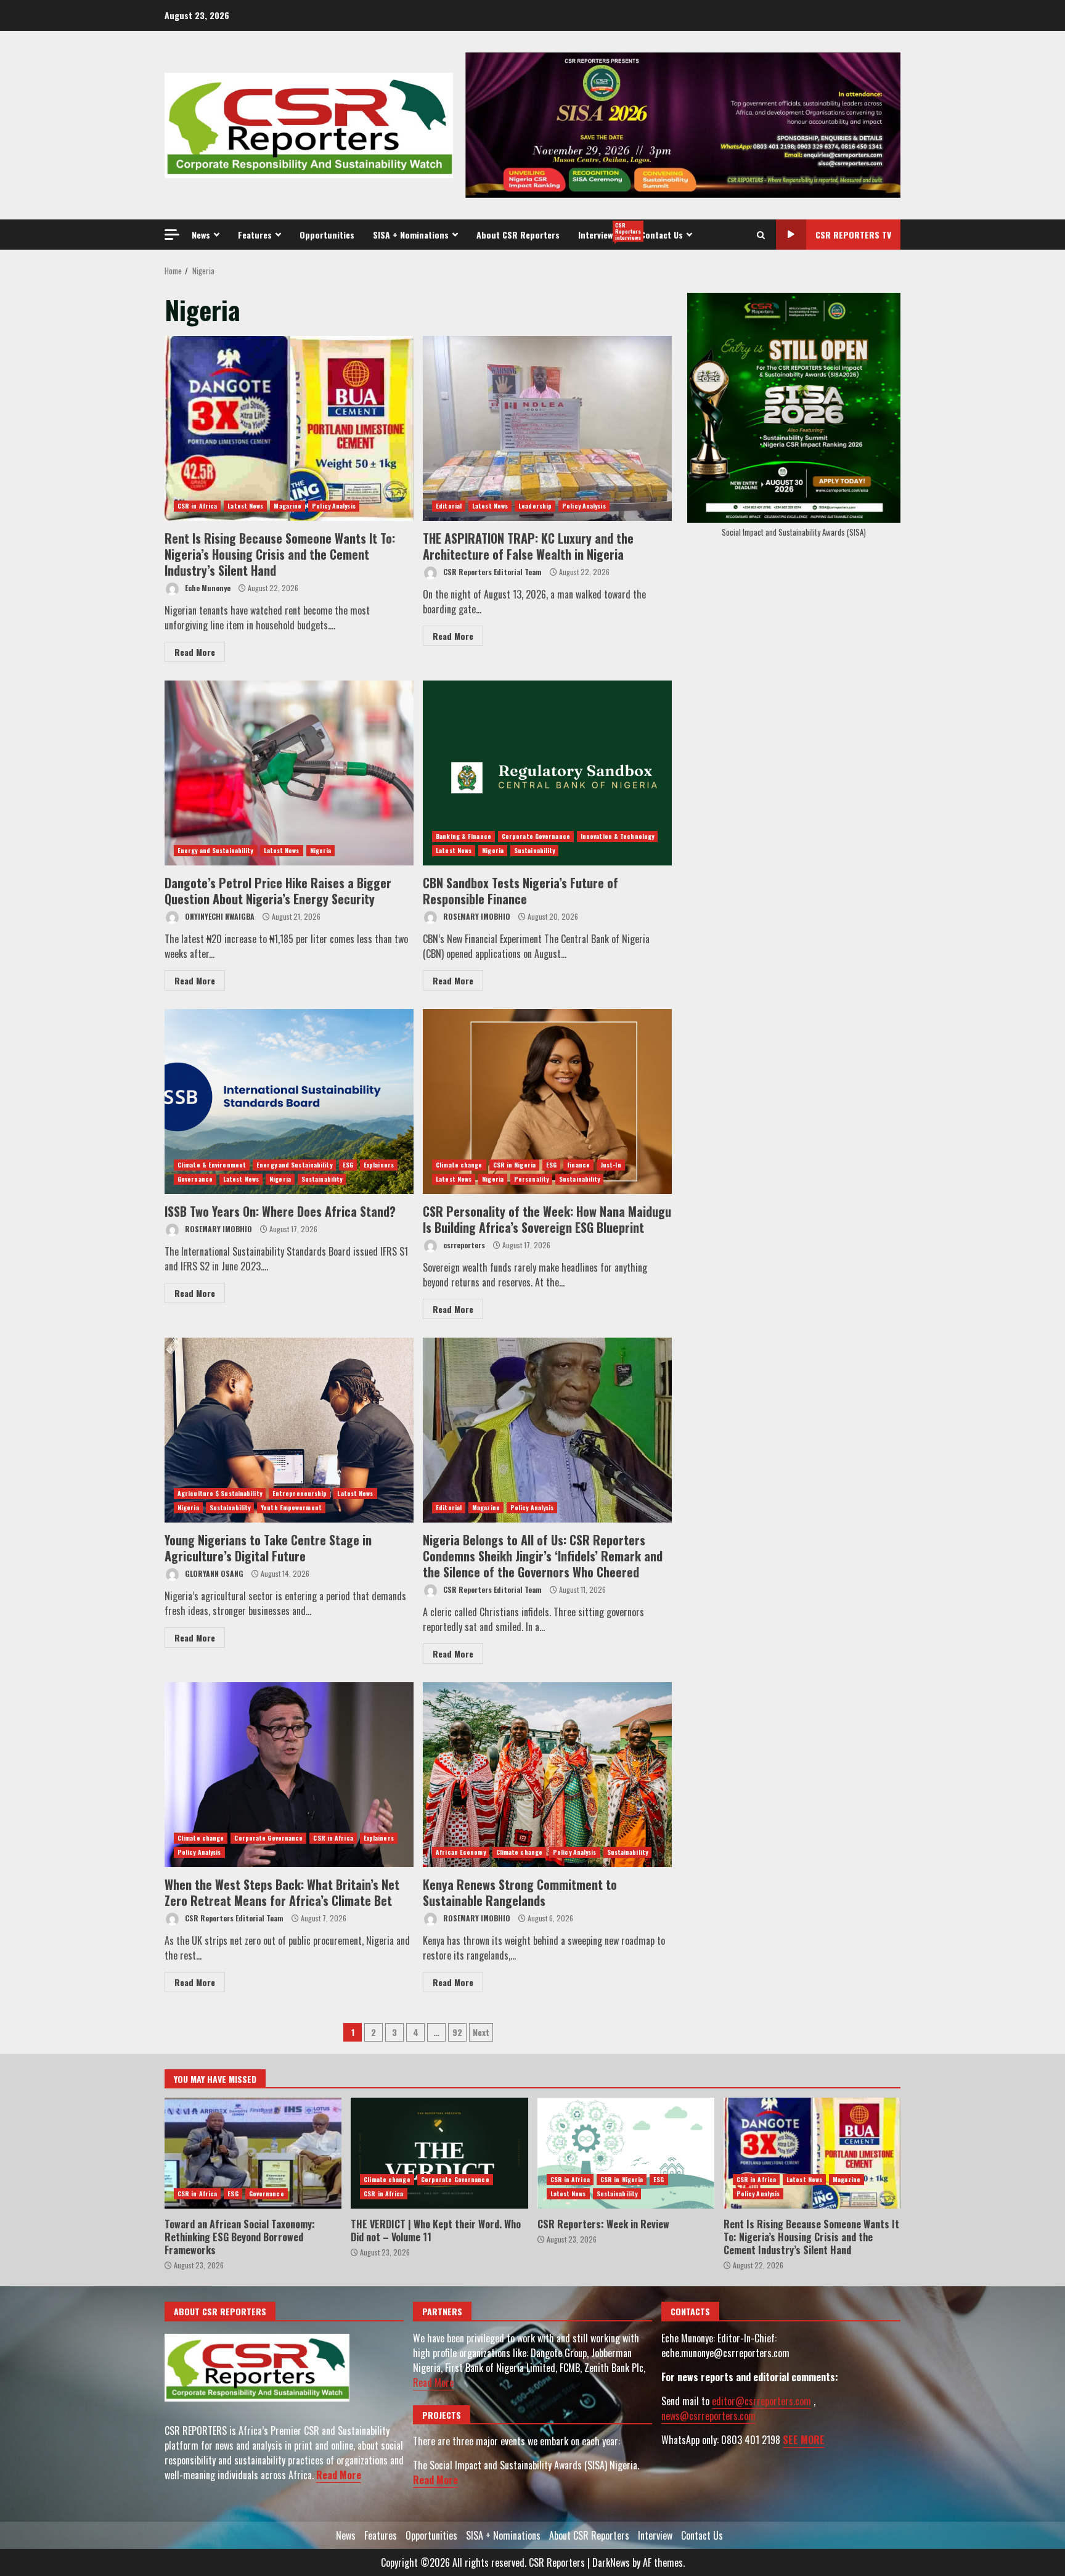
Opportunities (327, 235)
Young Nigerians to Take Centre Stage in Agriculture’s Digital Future (289, 1430)
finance (578, 1165)
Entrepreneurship (300, 1493)
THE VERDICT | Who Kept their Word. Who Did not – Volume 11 (439, 2153)
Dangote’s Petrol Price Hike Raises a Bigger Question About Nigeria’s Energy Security (289, 773)
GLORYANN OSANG (213, 1573)
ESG (348, 1165)
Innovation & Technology (617, 836)
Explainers (379, 1165)
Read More (195, 652)
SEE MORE (804, 2440)
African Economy (461, 1852)
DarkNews (611, 2562)
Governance (195, 1179)
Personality (531, 1179)
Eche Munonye (207, 588)
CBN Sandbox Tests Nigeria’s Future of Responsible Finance (547, 773)
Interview (605, 231)
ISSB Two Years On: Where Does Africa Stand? (289, 1102)
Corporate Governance (536, 836)
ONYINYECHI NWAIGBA (219, 916)
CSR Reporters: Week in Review (626, 2153)
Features (255, 235)
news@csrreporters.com (708, 2416)
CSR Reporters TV (853, 235)
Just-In (611, 1165)
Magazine (288, 506)
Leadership (535, 506)
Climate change (459, 1165)
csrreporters (463, 1245)
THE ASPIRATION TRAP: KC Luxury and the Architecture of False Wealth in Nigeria (547, 428)
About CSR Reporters (518, 235)
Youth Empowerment (291, 1507)
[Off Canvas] (172, 235)
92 (457, 2032)
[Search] (761, 235)
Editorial (449, 506)
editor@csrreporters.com (761, 2401)
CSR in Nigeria (514, 1165)
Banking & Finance (463, 836)
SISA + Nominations (411, 235)
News (201, 235)
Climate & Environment (212, 1165)
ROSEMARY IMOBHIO (476, 916)
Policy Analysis (334, 506)
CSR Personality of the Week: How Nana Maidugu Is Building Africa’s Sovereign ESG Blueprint (547, 1102)
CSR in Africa (197, 506)
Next (481, 2032)
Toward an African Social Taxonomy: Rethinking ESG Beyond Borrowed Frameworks (253, 2153)
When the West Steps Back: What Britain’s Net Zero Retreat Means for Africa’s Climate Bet (289, 1775)
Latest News (245, 506)
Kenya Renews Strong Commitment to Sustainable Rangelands (547, 1775)
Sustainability (534, 850)
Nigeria (321, 850)
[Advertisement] (683, 124)
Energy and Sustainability (215, 850)
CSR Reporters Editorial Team (492, 572)
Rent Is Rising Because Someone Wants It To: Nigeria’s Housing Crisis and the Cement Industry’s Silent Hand (289, 428)
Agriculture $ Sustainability (220, 1493)
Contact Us (662, 235)
